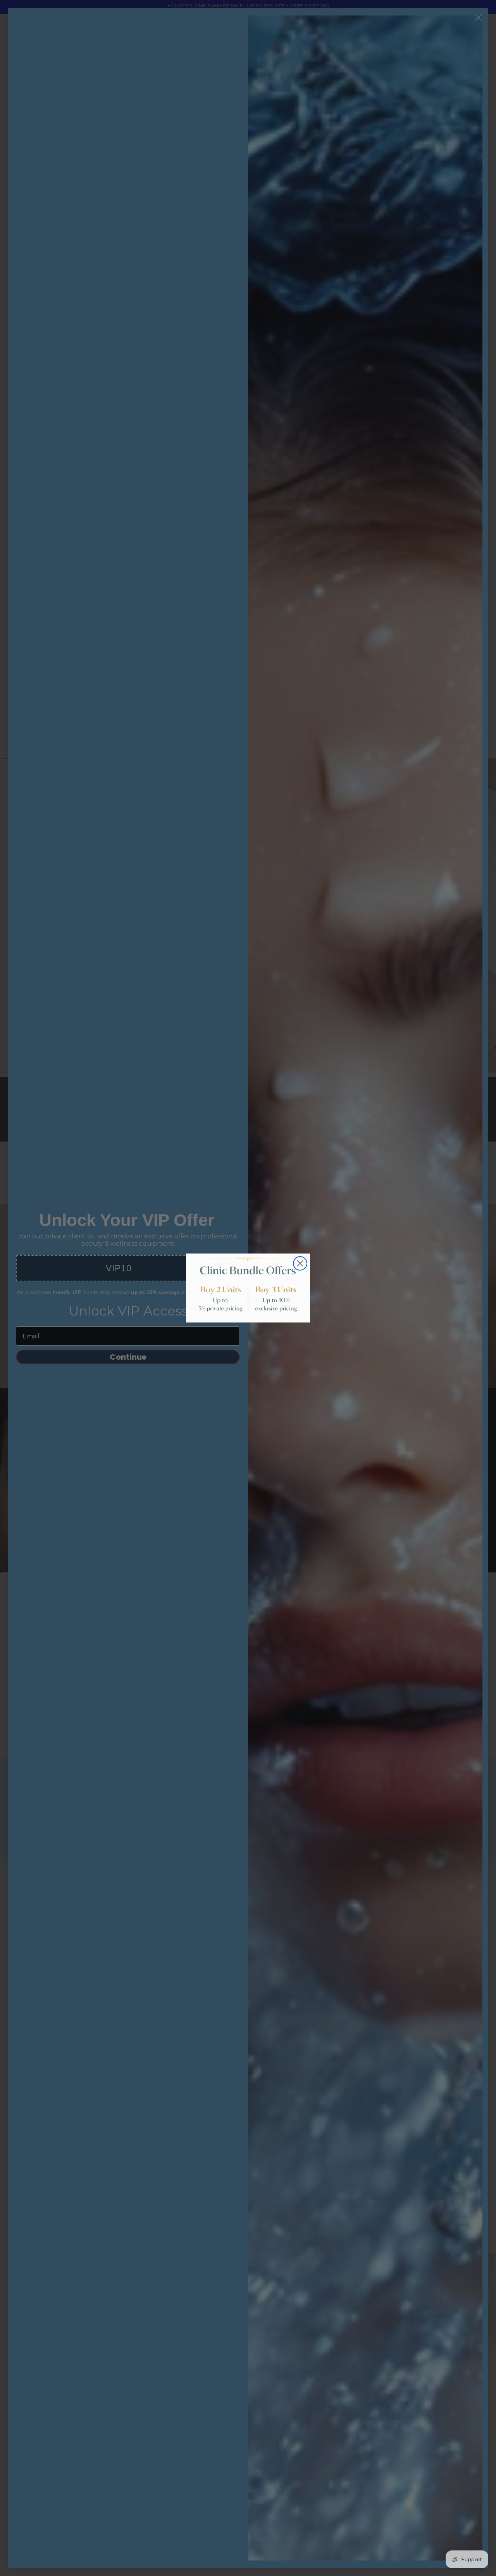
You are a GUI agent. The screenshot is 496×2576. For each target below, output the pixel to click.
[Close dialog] (300, 1263)
